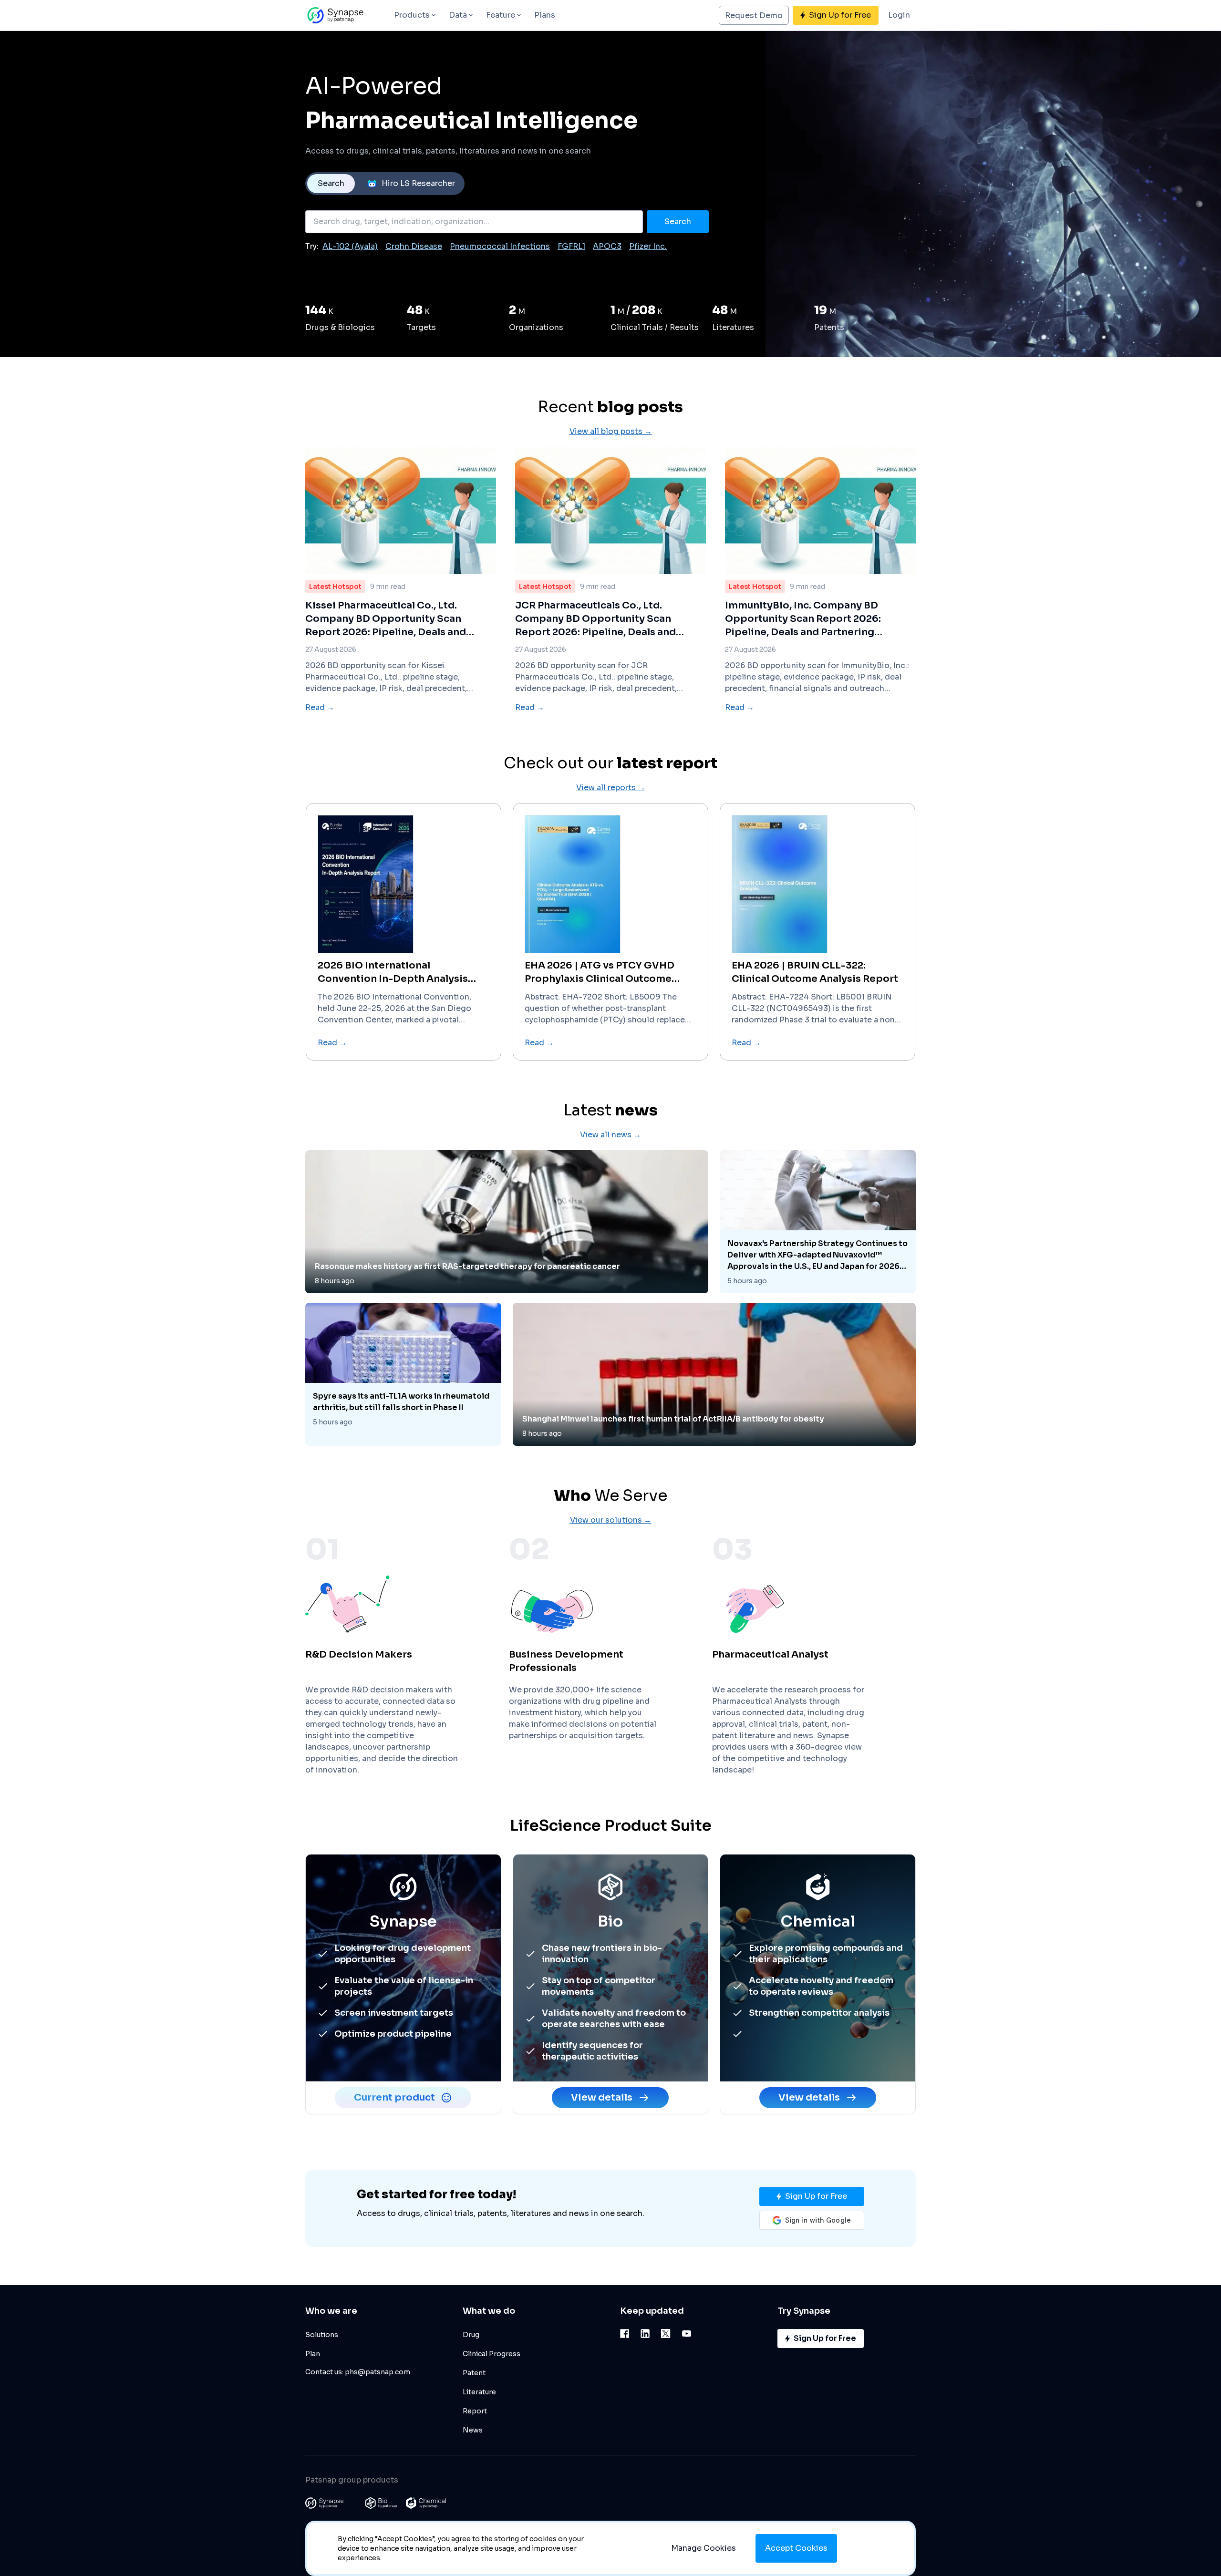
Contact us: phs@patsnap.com (358, 2372)
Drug (471, 2335)
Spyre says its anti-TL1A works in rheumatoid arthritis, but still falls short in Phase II (401, 1402)
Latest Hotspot (335, 587)
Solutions (322, 2335)
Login (899, 15)
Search (331, 183)
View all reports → (611, 788)
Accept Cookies (796, 2548)
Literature (479, 2392)
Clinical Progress (492, 2354)
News (473, 2430)
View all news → (610, 1135)
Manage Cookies (704, 2548)
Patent (474, 2373)
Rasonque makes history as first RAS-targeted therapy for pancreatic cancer (467, 1266)
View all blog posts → (611, 431)
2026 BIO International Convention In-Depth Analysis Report (393, 973)
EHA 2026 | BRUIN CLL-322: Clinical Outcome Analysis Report (815, 972)
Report (475, 2411)
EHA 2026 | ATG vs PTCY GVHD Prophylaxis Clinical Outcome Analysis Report (600, 973)
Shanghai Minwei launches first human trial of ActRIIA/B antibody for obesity (673, 1419)
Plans (545, 15)
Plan (313, 2354)
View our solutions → (611, 1520)
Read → (320, 707)
